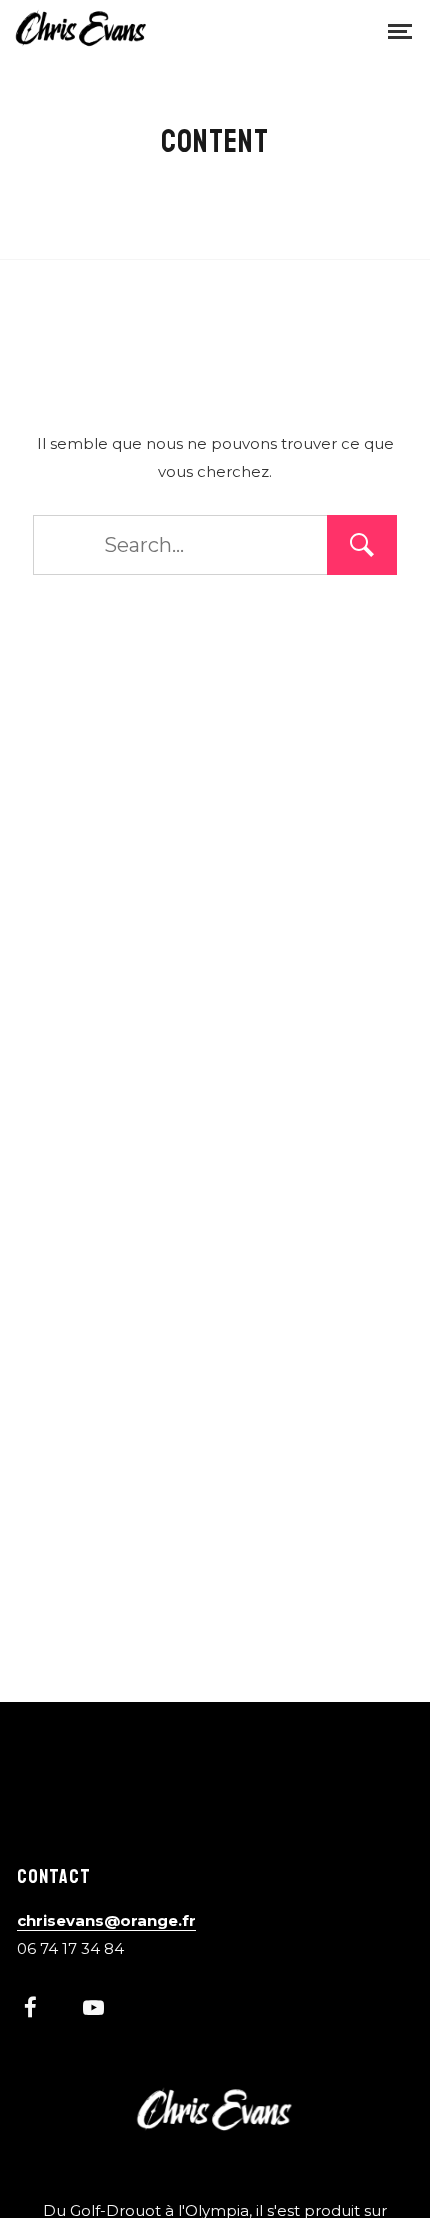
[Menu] (400, 30)
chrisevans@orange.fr (106, 1920)
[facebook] (41, 2010)
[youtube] (93, 2018)
